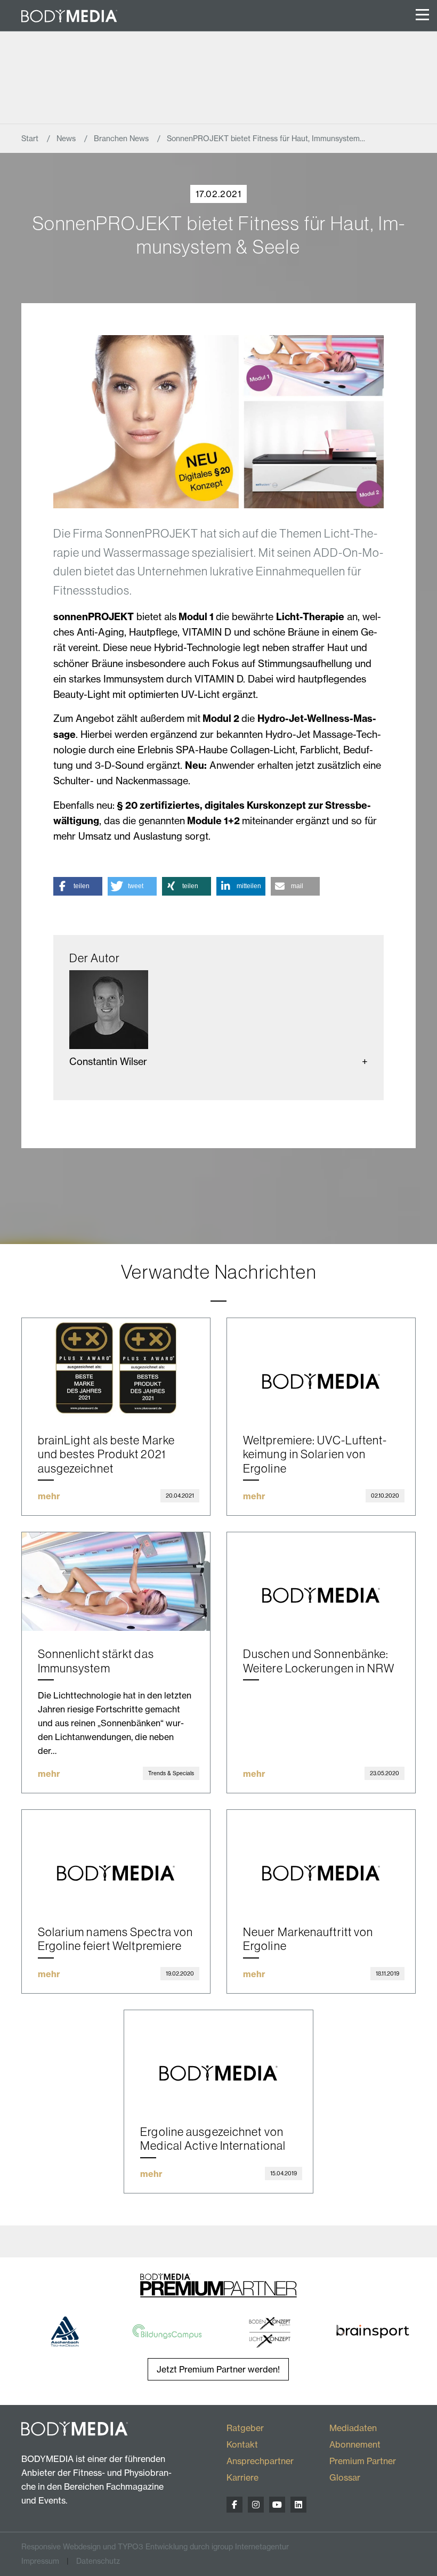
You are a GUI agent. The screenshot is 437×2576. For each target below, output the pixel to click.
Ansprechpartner (260, 2461)
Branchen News (122, 139)
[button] (78, 886)
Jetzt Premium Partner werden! (218, 2369)
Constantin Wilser (108, 1062)
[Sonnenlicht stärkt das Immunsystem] (116, 1582)
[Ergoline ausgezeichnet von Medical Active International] (218, 2060)
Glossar (345, 2477)
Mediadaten (353, 2428)
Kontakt (242, 2444)
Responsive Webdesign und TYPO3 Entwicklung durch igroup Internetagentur (155, 2547)
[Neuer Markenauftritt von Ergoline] (321, 1859)
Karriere (242, 2477)
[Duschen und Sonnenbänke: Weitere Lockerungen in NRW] (321, 1582)
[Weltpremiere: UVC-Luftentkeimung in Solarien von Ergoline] (321, 1368)
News (67, 139)
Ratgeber (245, 2428)
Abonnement (355, 2444)
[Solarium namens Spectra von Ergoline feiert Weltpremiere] (116, 1859)
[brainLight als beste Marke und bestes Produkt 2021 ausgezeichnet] (116, 1368)
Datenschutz (98, 2561)
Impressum (40, 2561)
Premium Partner (363, 2461)
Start (31, 139)
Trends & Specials (171, 1773)
